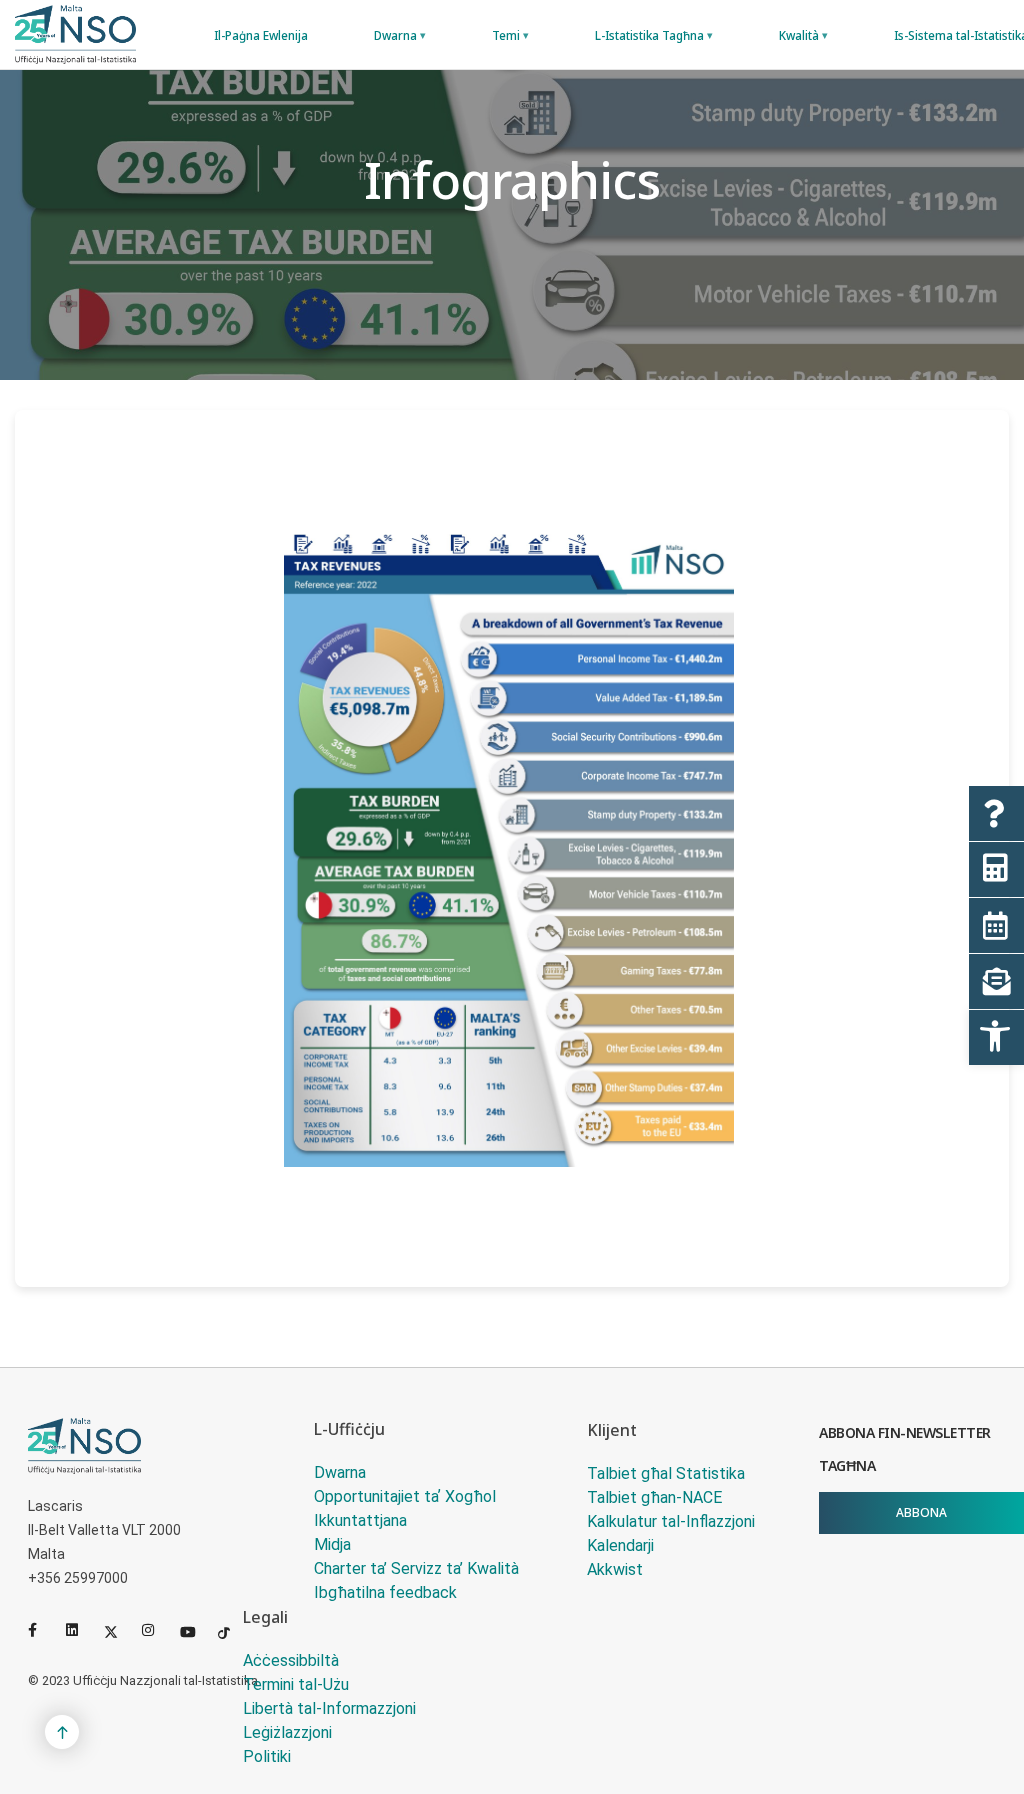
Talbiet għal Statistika (666, 1473)
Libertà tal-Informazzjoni (329, 1708)
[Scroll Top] (62, 1732)
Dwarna (340, 1472)
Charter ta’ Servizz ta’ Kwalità (416, 1568)
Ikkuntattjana (360, 1520)
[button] (996, 1037)
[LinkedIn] (81, 1630)
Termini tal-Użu (296, 1684)
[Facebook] (43, 1630)
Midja (332, 1544)
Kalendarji (620, 1545)
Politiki (267, 1756)
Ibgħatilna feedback (385, 1592)
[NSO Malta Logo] (75, 34)
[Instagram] (157, 1630)
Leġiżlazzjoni (287, 1732)
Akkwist (615, 1569)
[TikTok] (233, 1630)
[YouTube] (195, 1630)
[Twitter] (119, 1630)
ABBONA (921, 1512)
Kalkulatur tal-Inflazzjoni (671, 1521)
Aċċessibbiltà (291, 1660)
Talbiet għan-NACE (654, 1497)
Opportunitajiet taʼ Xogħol (405, 1496)
